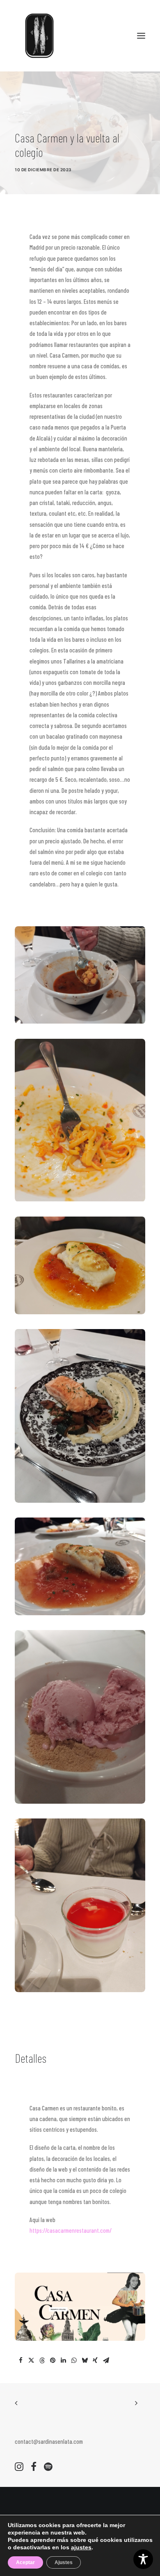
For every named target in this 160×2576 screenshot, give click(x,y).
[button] (141, 36)
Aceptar (25, 2562)
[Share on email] (106, 2360)
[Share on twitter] (31, 2360)
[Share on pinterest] (53, 2360)
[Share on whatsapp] (74, 2360)
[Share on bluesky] (85, 2360)
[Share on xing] (95, 2360)
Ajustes (64, 2562)
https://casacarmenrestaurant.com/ (71, 2230)
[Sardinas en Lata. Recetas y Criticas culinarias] (39, 36)
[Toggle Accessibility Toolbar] (143, 2559)
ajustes (81, 2547)
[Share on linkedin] (63, 2360)
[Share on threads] (42, 2360)
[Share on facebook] (21, 2360)
